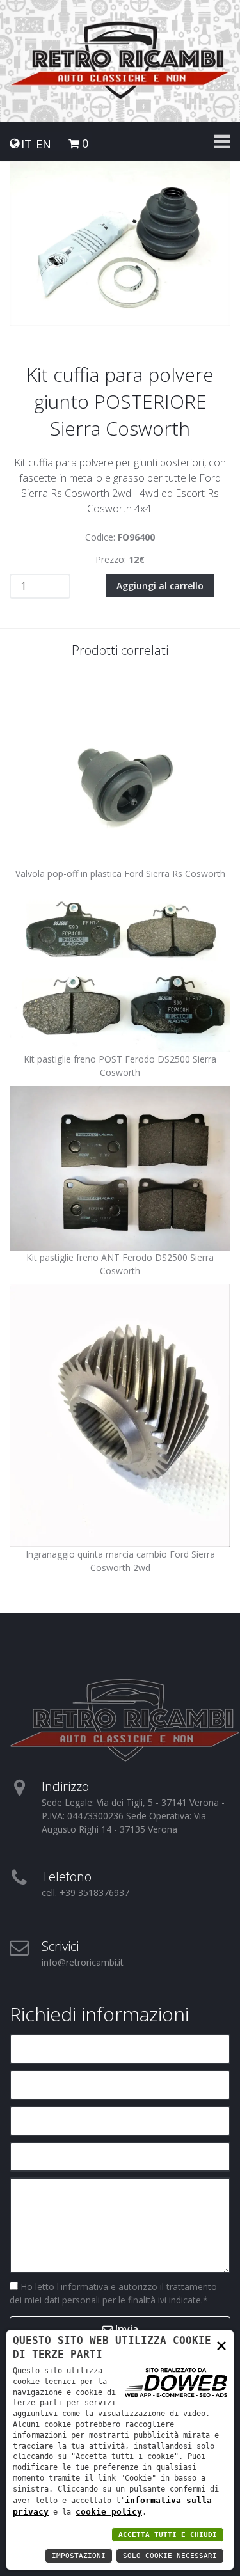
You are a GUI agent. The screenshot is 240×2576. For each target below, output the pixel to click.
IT (27, 144)
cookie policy (109, 2512)
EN (44, 144)
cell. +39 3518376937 (85, 1892)
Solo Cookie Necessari (170, 2556)
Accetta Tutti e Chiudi (168, 2535)
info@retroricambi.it (83, 1962)
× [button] (221, 2345)
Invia (125, 2329)
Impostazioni (79, 2556)
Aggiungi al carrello (160, 586)
